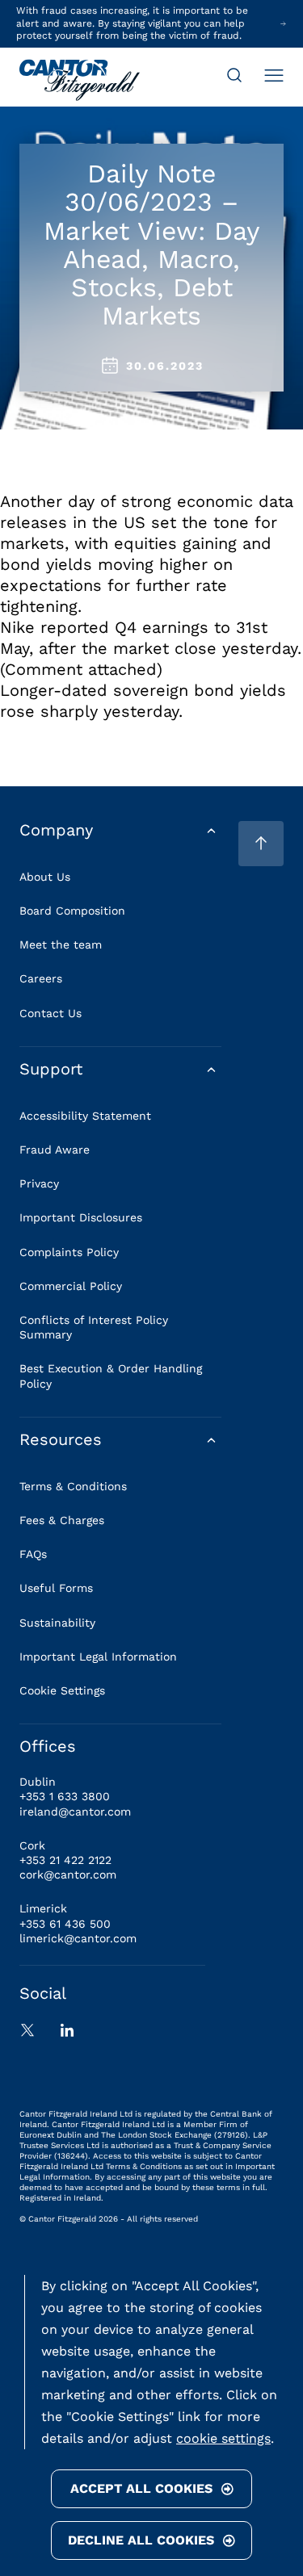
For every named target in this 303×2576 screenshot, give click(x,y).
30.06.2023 (165, 366)
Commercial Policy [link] (71, 1286)
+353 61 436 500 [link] (65, 1924)
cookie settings (223, 2438)
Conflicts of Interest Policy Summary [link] (94, 1327)
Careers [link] (41, 978)
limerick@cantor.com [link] (78, 1938)
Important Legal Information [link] (98, 1657)
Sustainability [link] (57, 1623)
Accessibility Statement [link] (85, 1116)
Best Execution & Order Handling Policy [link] (111, 1376)
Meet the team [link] (61, 945)
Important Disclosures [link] (81, 1217)
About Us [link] (45, 877)
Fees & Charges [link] (62, 1520)
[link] (80, 82)
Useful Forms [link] (56, 1588)
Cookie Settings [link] (62, 1690)
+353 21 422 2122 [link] (65, 1860)
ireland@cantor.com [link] (75, 1812)
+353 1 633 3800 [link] (65, 1796)
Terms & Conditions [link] (73, 1486)
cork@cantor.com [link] (68, 1874)
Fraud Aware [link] (55, 1150)
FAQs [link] (33, 1554)
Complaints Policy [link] (69, 1252)
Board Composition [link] (72, 911)
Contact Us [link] (50, 1013)
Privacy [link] (39, 1183)
